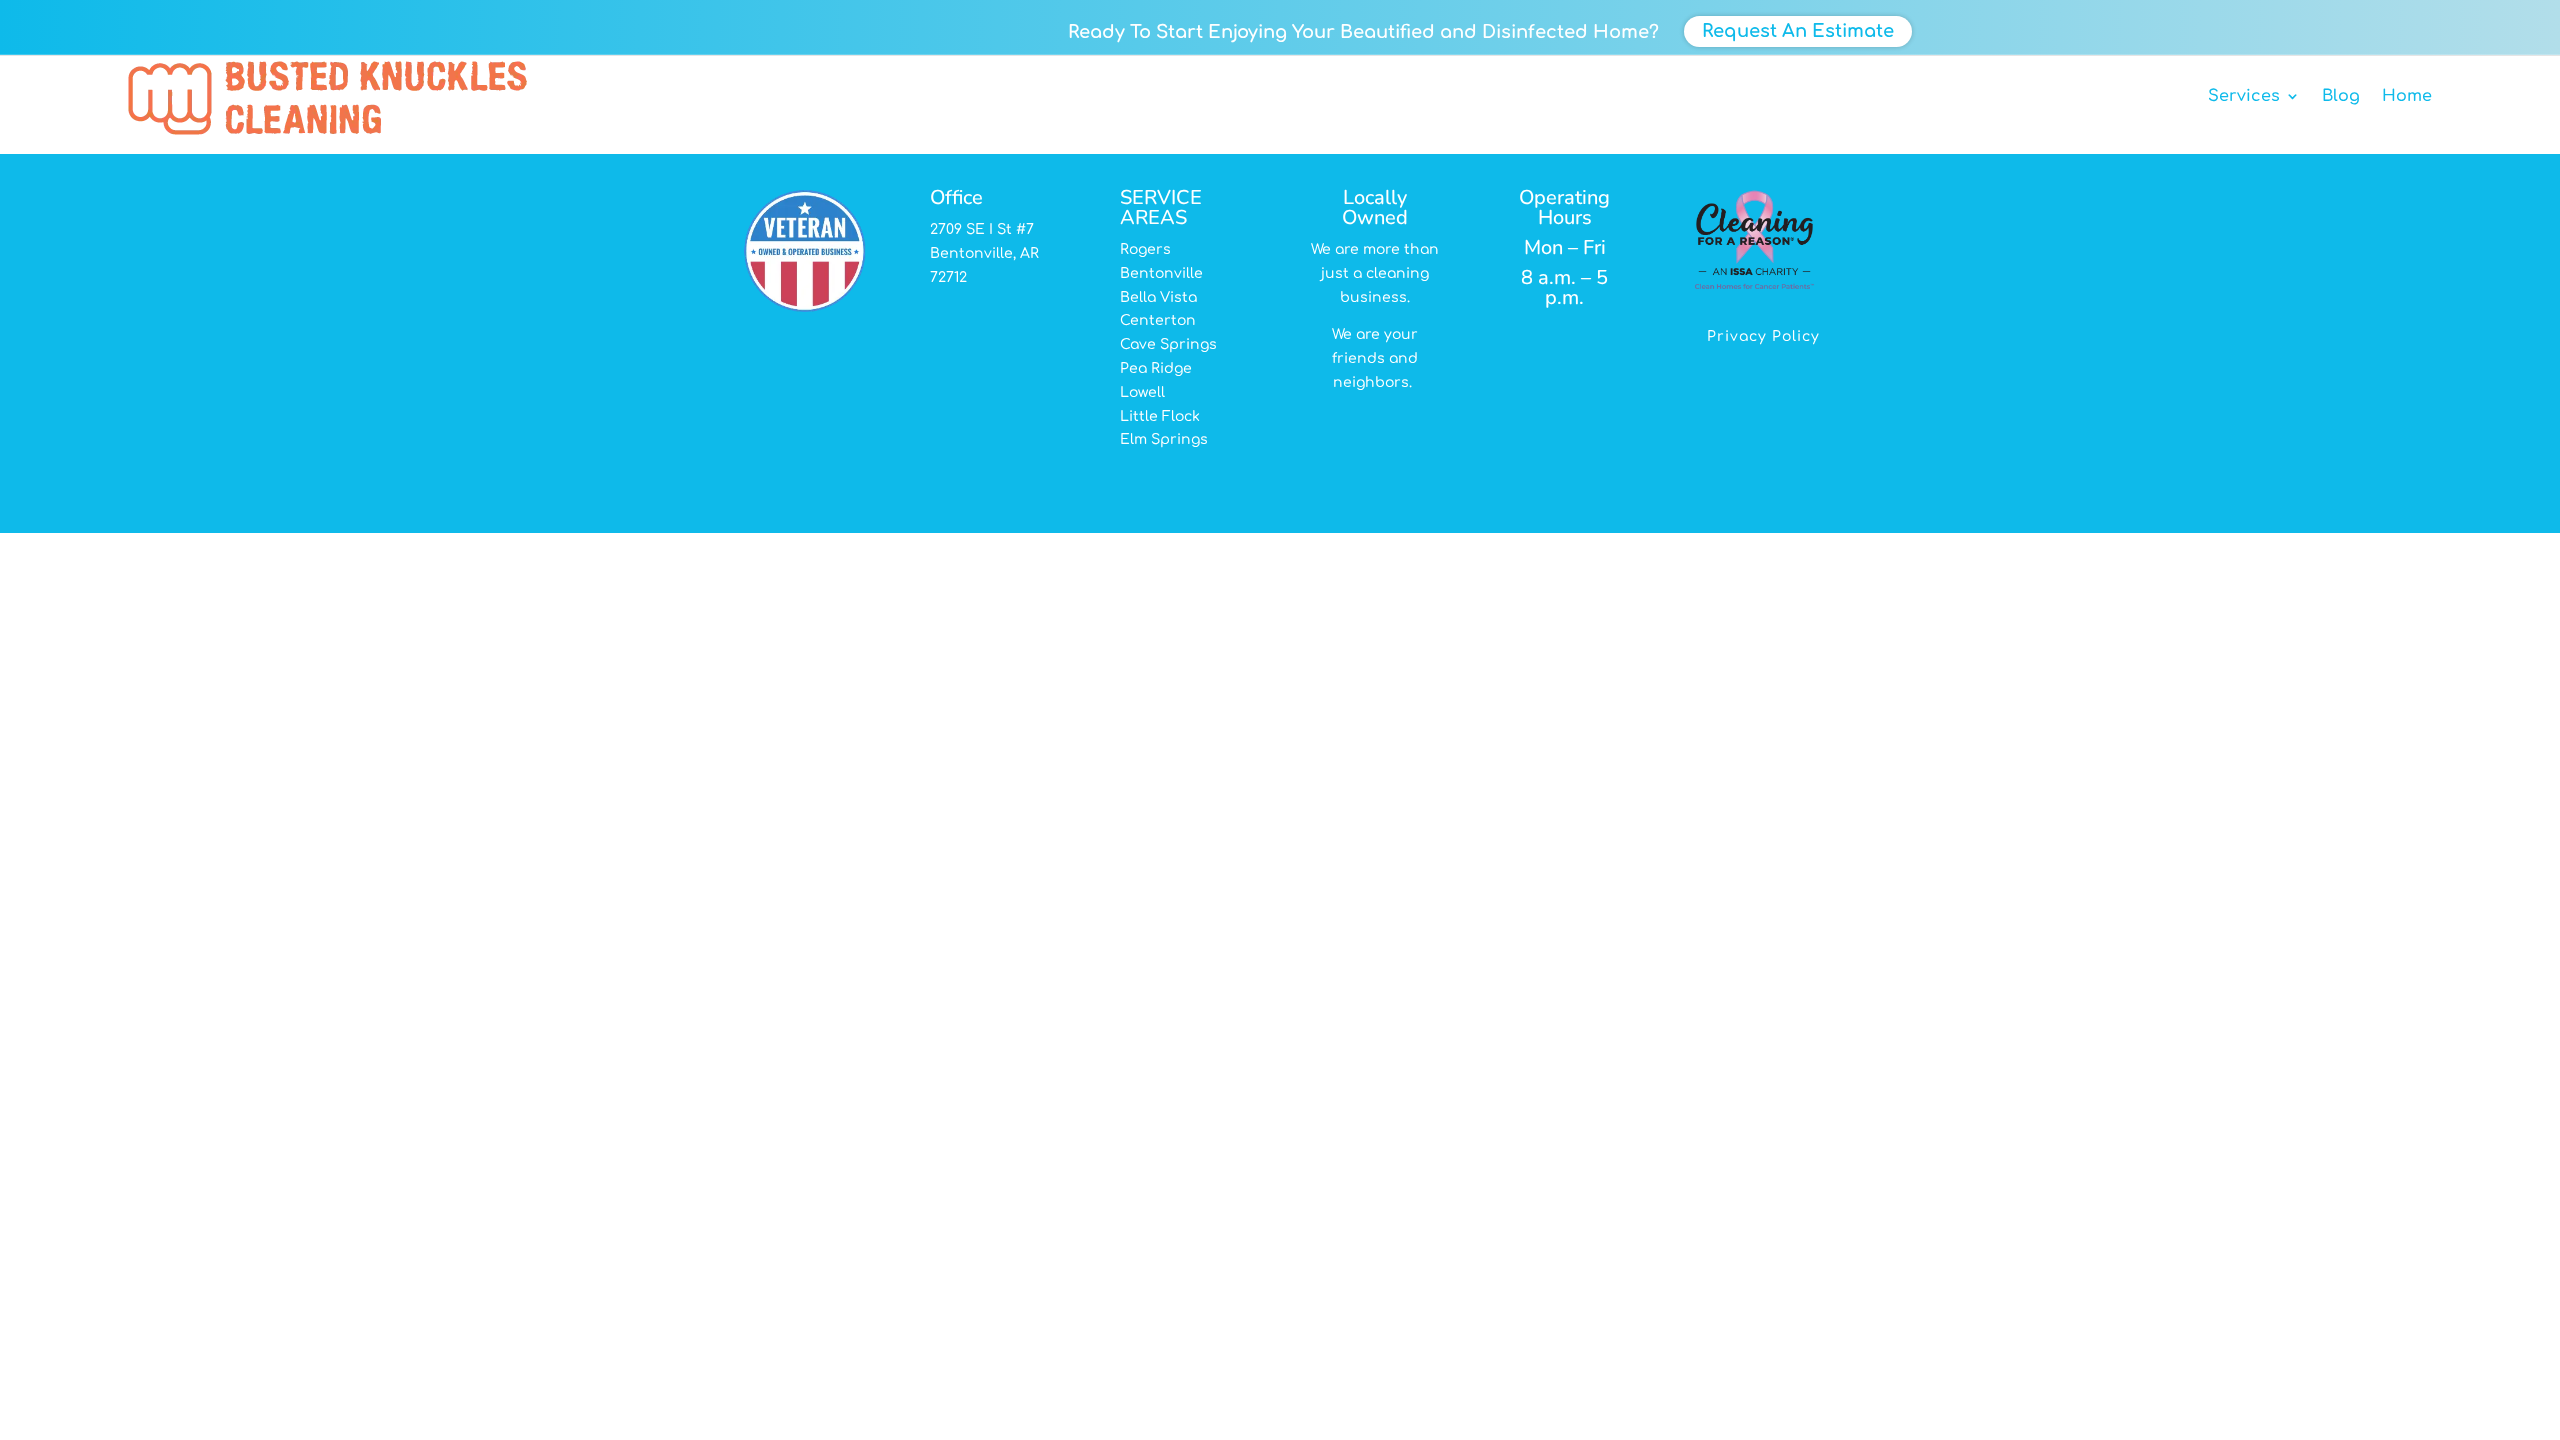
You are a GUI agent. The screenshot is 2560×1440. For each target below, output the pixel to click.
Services (2244, 96)
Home (2407, 96)
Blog (2341, 96)
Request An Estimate (1798, 31)
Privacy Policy (1763, 337)
